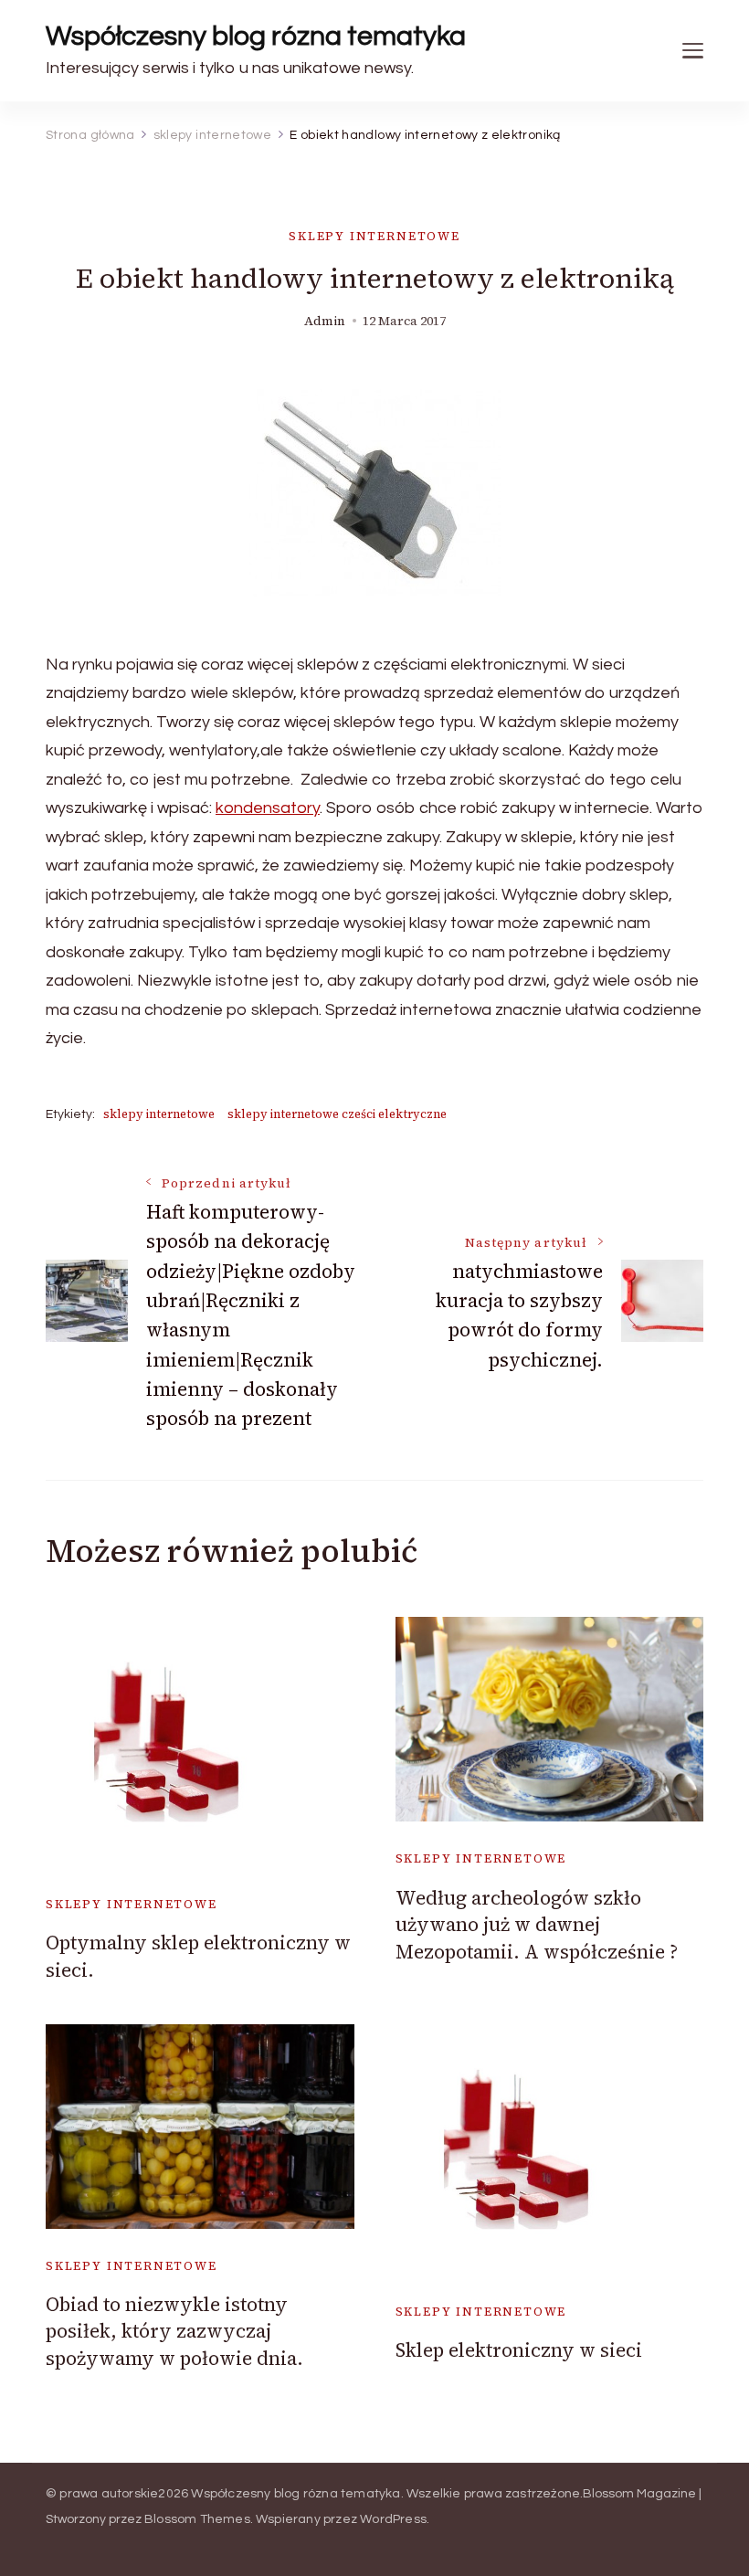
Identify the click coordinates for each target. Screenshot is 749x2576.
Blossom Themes (197, 2519)
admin (325, 321)
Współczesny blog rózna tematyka (256, 36)
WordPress (393, 2519)
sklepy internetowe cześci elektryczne (337, 1114)
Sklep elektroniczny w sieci (519, 2350)
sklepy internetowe (374, 236)
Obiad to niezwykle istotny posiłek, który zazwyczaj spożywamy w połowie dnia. (174, 2331)
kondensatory (268, 808)
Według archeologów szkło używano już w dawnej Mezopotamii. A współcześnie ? (537, 1925)
